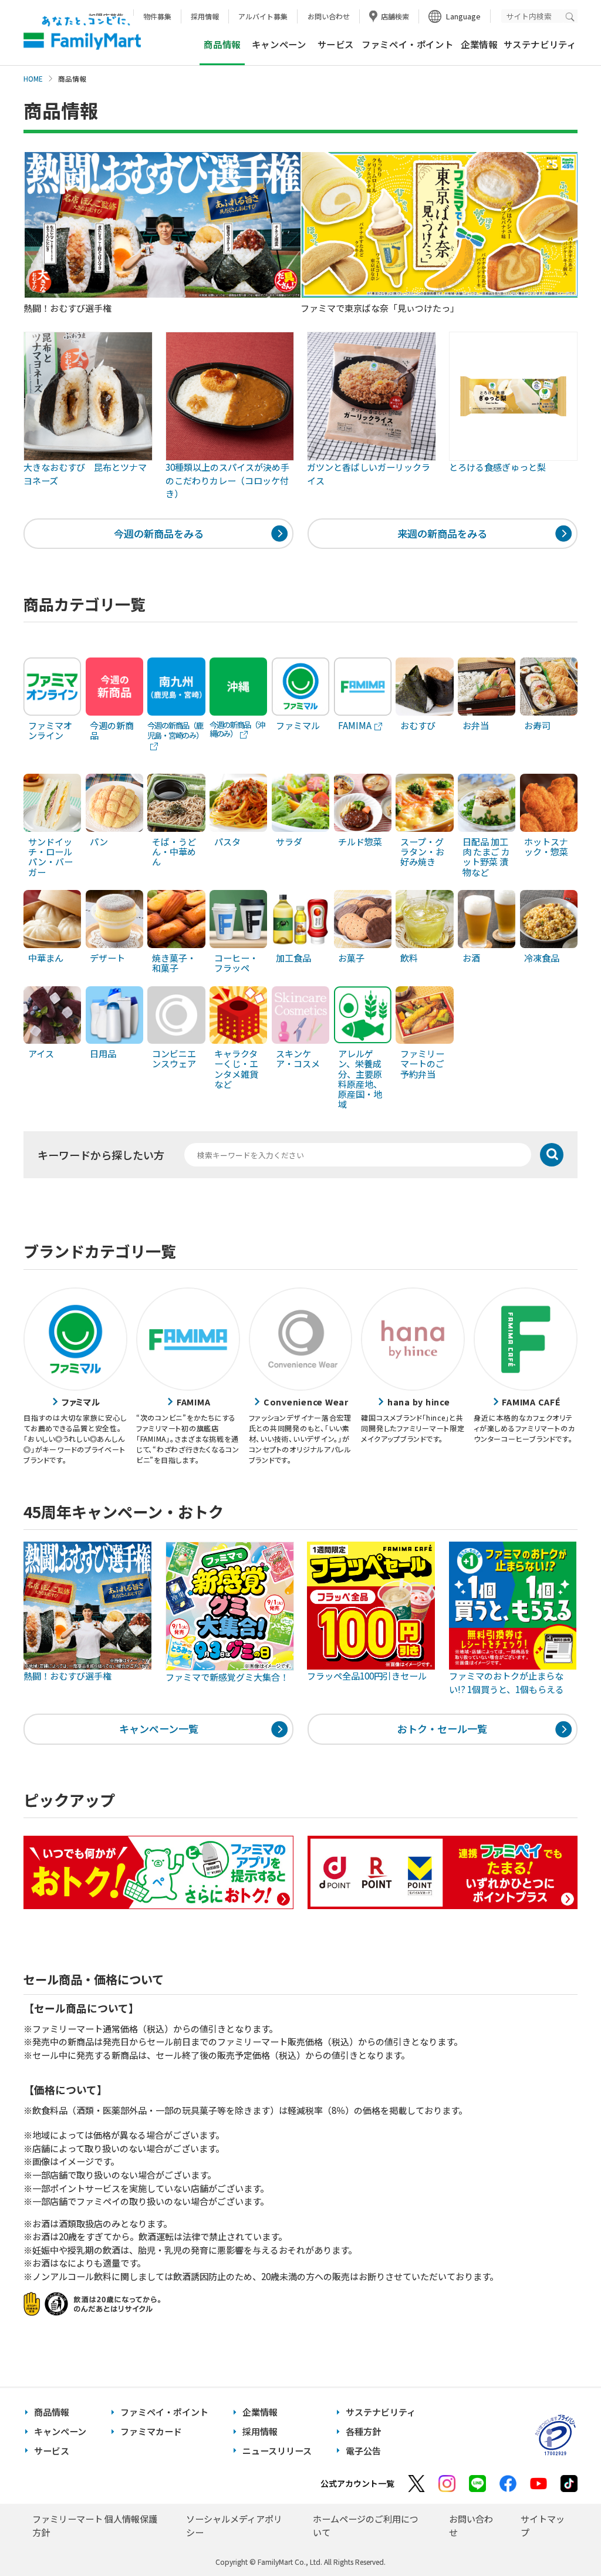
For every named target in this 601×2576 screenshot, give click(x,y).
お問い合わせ (329, 16)
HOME (33, 79)
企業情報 (479, 44)
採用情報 (205, 16)
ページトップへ (563, 2538)
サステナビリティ (540, 44)
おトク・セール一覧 (442, 1729)
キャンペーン (279, 44)
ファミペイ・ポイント (407, 44)
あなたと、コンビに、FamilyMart (82, 33)
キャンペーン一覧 (159, 1729)
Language (463, 16)
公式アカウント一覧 (357, 2483)
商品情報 (52, 2412)
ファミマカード (151, 2431)
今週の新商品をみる (159, 533)
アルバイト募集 (263, 16)
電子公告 (363, 2451)
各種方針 (363, 2431)
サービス (336, 44)
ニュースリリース (277, 2451)
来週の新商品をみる (442, 533)
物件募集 (157, 16)
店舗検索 (395, 16)
